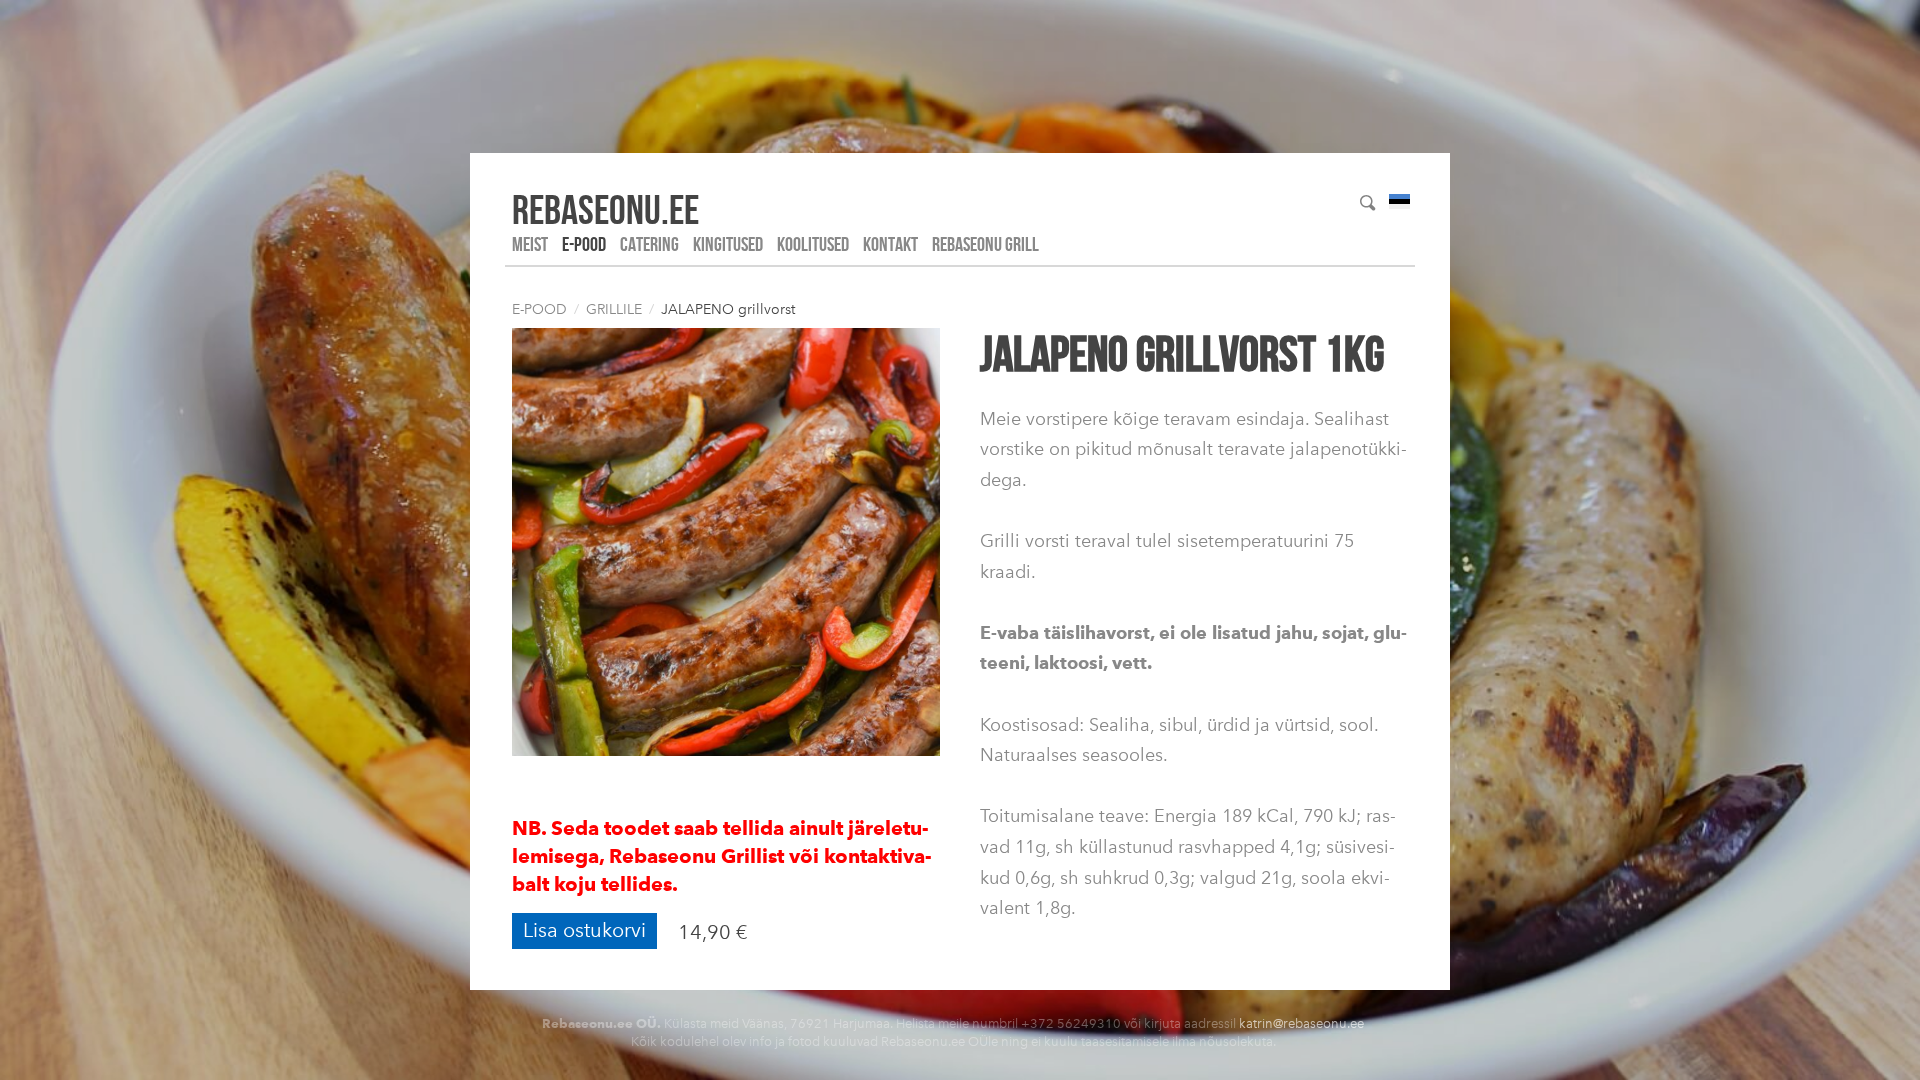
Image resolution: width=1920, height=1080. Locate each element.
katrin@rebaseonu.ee (1301, 1023)
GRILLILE (614, 309)
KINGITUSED (728, 244)
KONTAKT (890, 244)
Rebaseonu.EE (605, 209)
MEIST (530, 244)
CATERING (649, 244)
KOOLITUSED (813, 244)
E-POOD (584, 244)
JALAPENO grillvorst (728, 309)
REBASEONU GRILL (985, 244)
